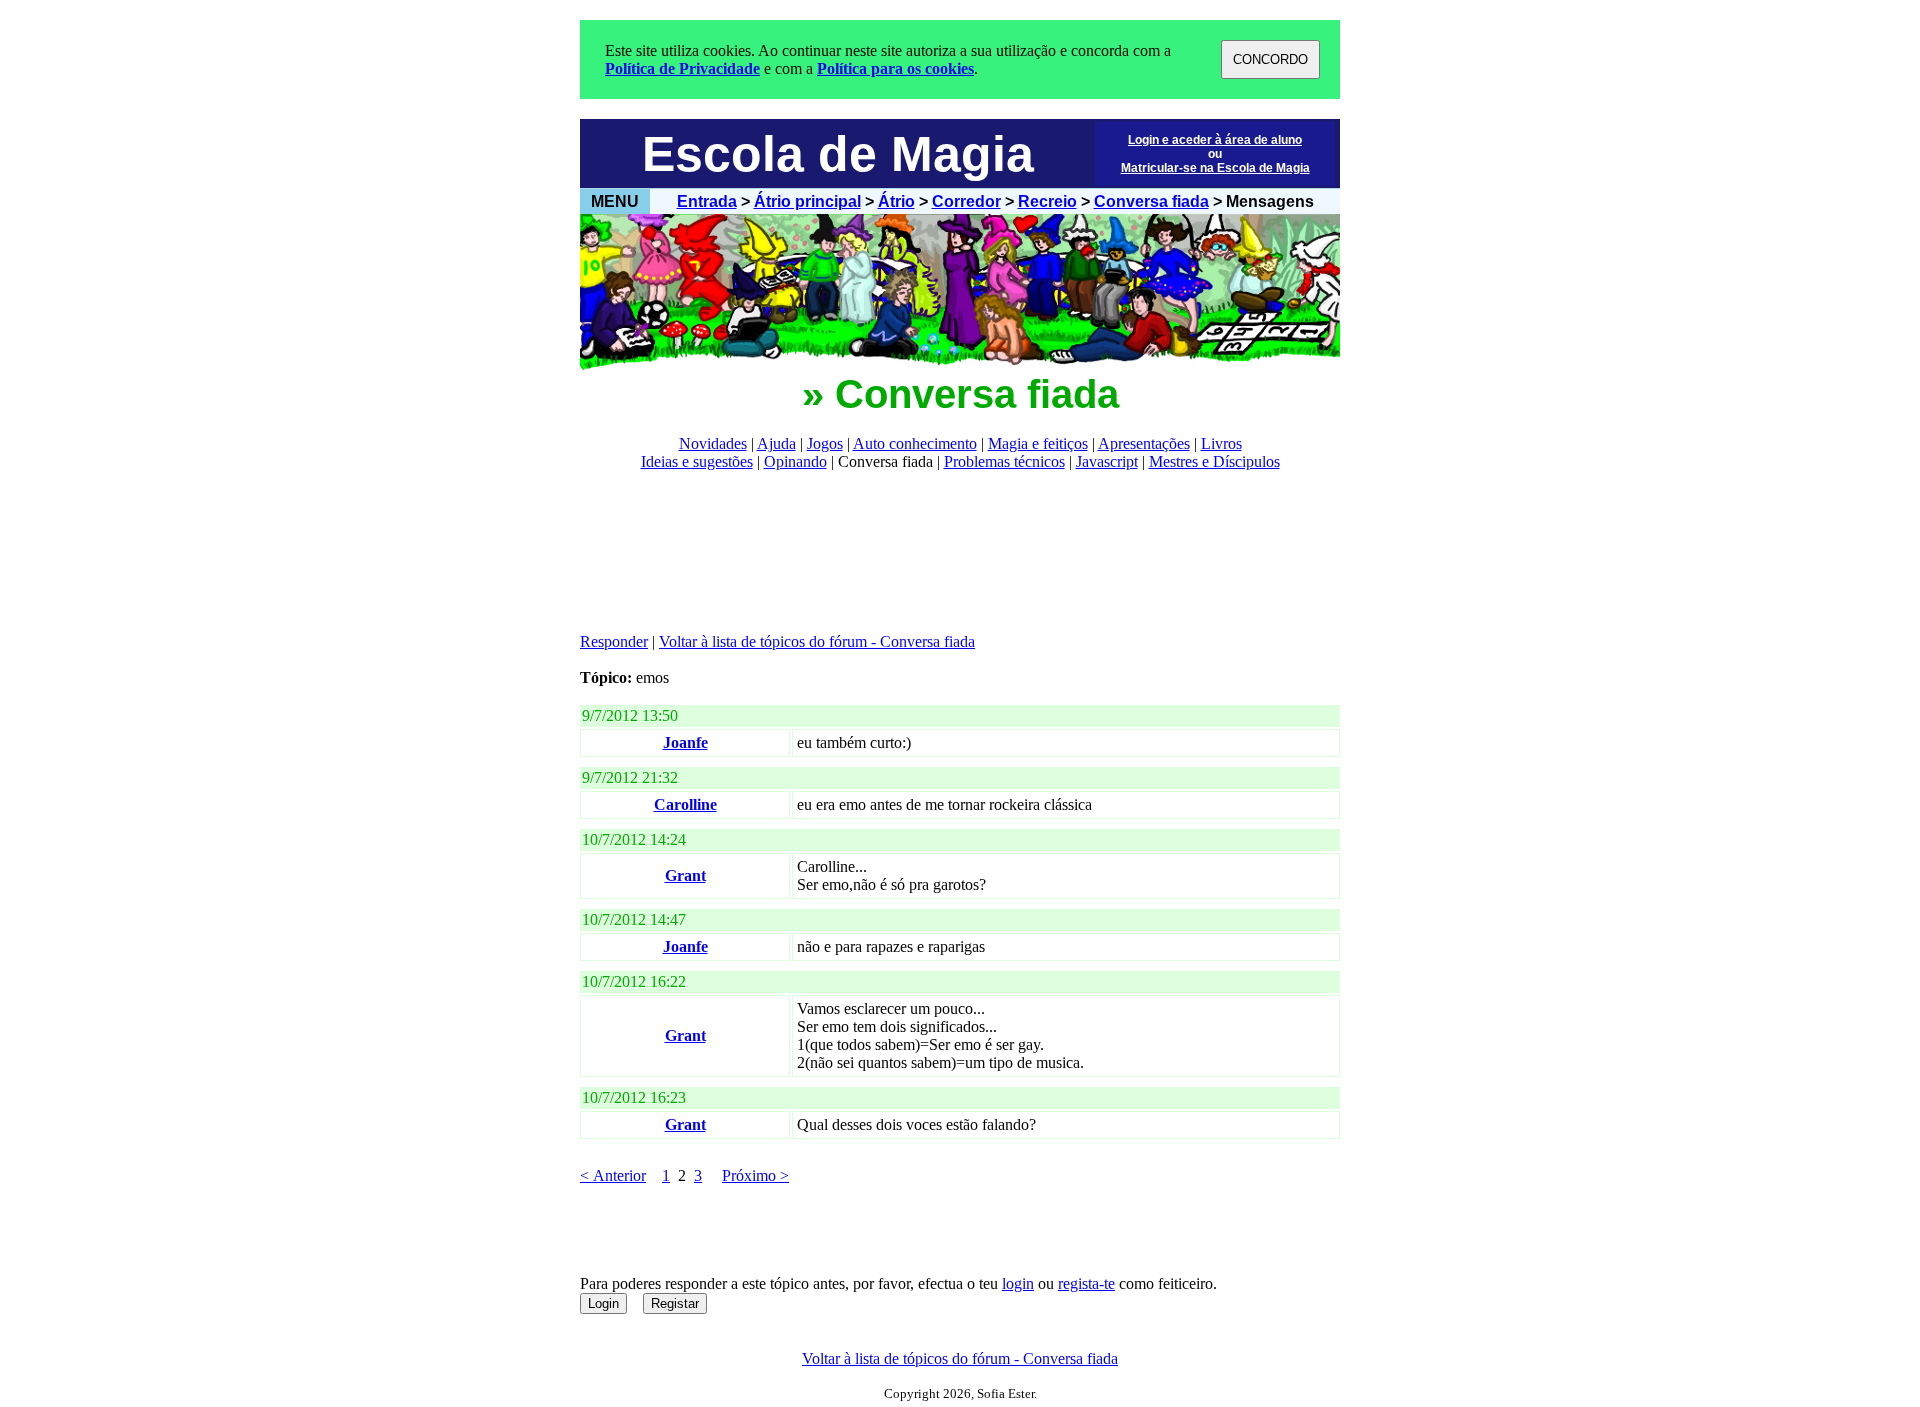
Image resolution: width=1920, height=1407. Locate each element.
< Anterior (613, 1175)
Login (603, 1303)
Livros (1221, 443)
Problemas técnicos (1004, 461)
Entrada (707, 201)
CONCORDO (1270, 59)
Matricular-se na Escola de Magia (1215, 168)
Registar (675, 1303)
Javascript (1107, 461)
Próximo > (755, 1175)
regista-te (1086, 1283)
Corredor (966, 201)
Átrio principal (807, 201)
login (1018, 1283)
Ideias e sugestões (697, 461)
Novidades (713, 443)
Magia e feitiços (1038, 443)
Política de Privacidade (682, 68)
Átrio (896, 201)
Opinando (795, 461)
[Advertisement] (944, 552)
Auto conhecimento (915, 443)
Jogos (825, 443)
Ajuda (776, 443)
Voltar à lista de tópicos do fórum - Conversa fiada (817, 641)
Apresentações (1144, 443)
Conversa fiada (1151, 201)
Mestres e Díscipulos (1214, 461)
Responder (614, 641)
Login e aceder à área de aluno (1215, 140)
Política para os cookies (895, 68)
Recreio (1047, 201)
